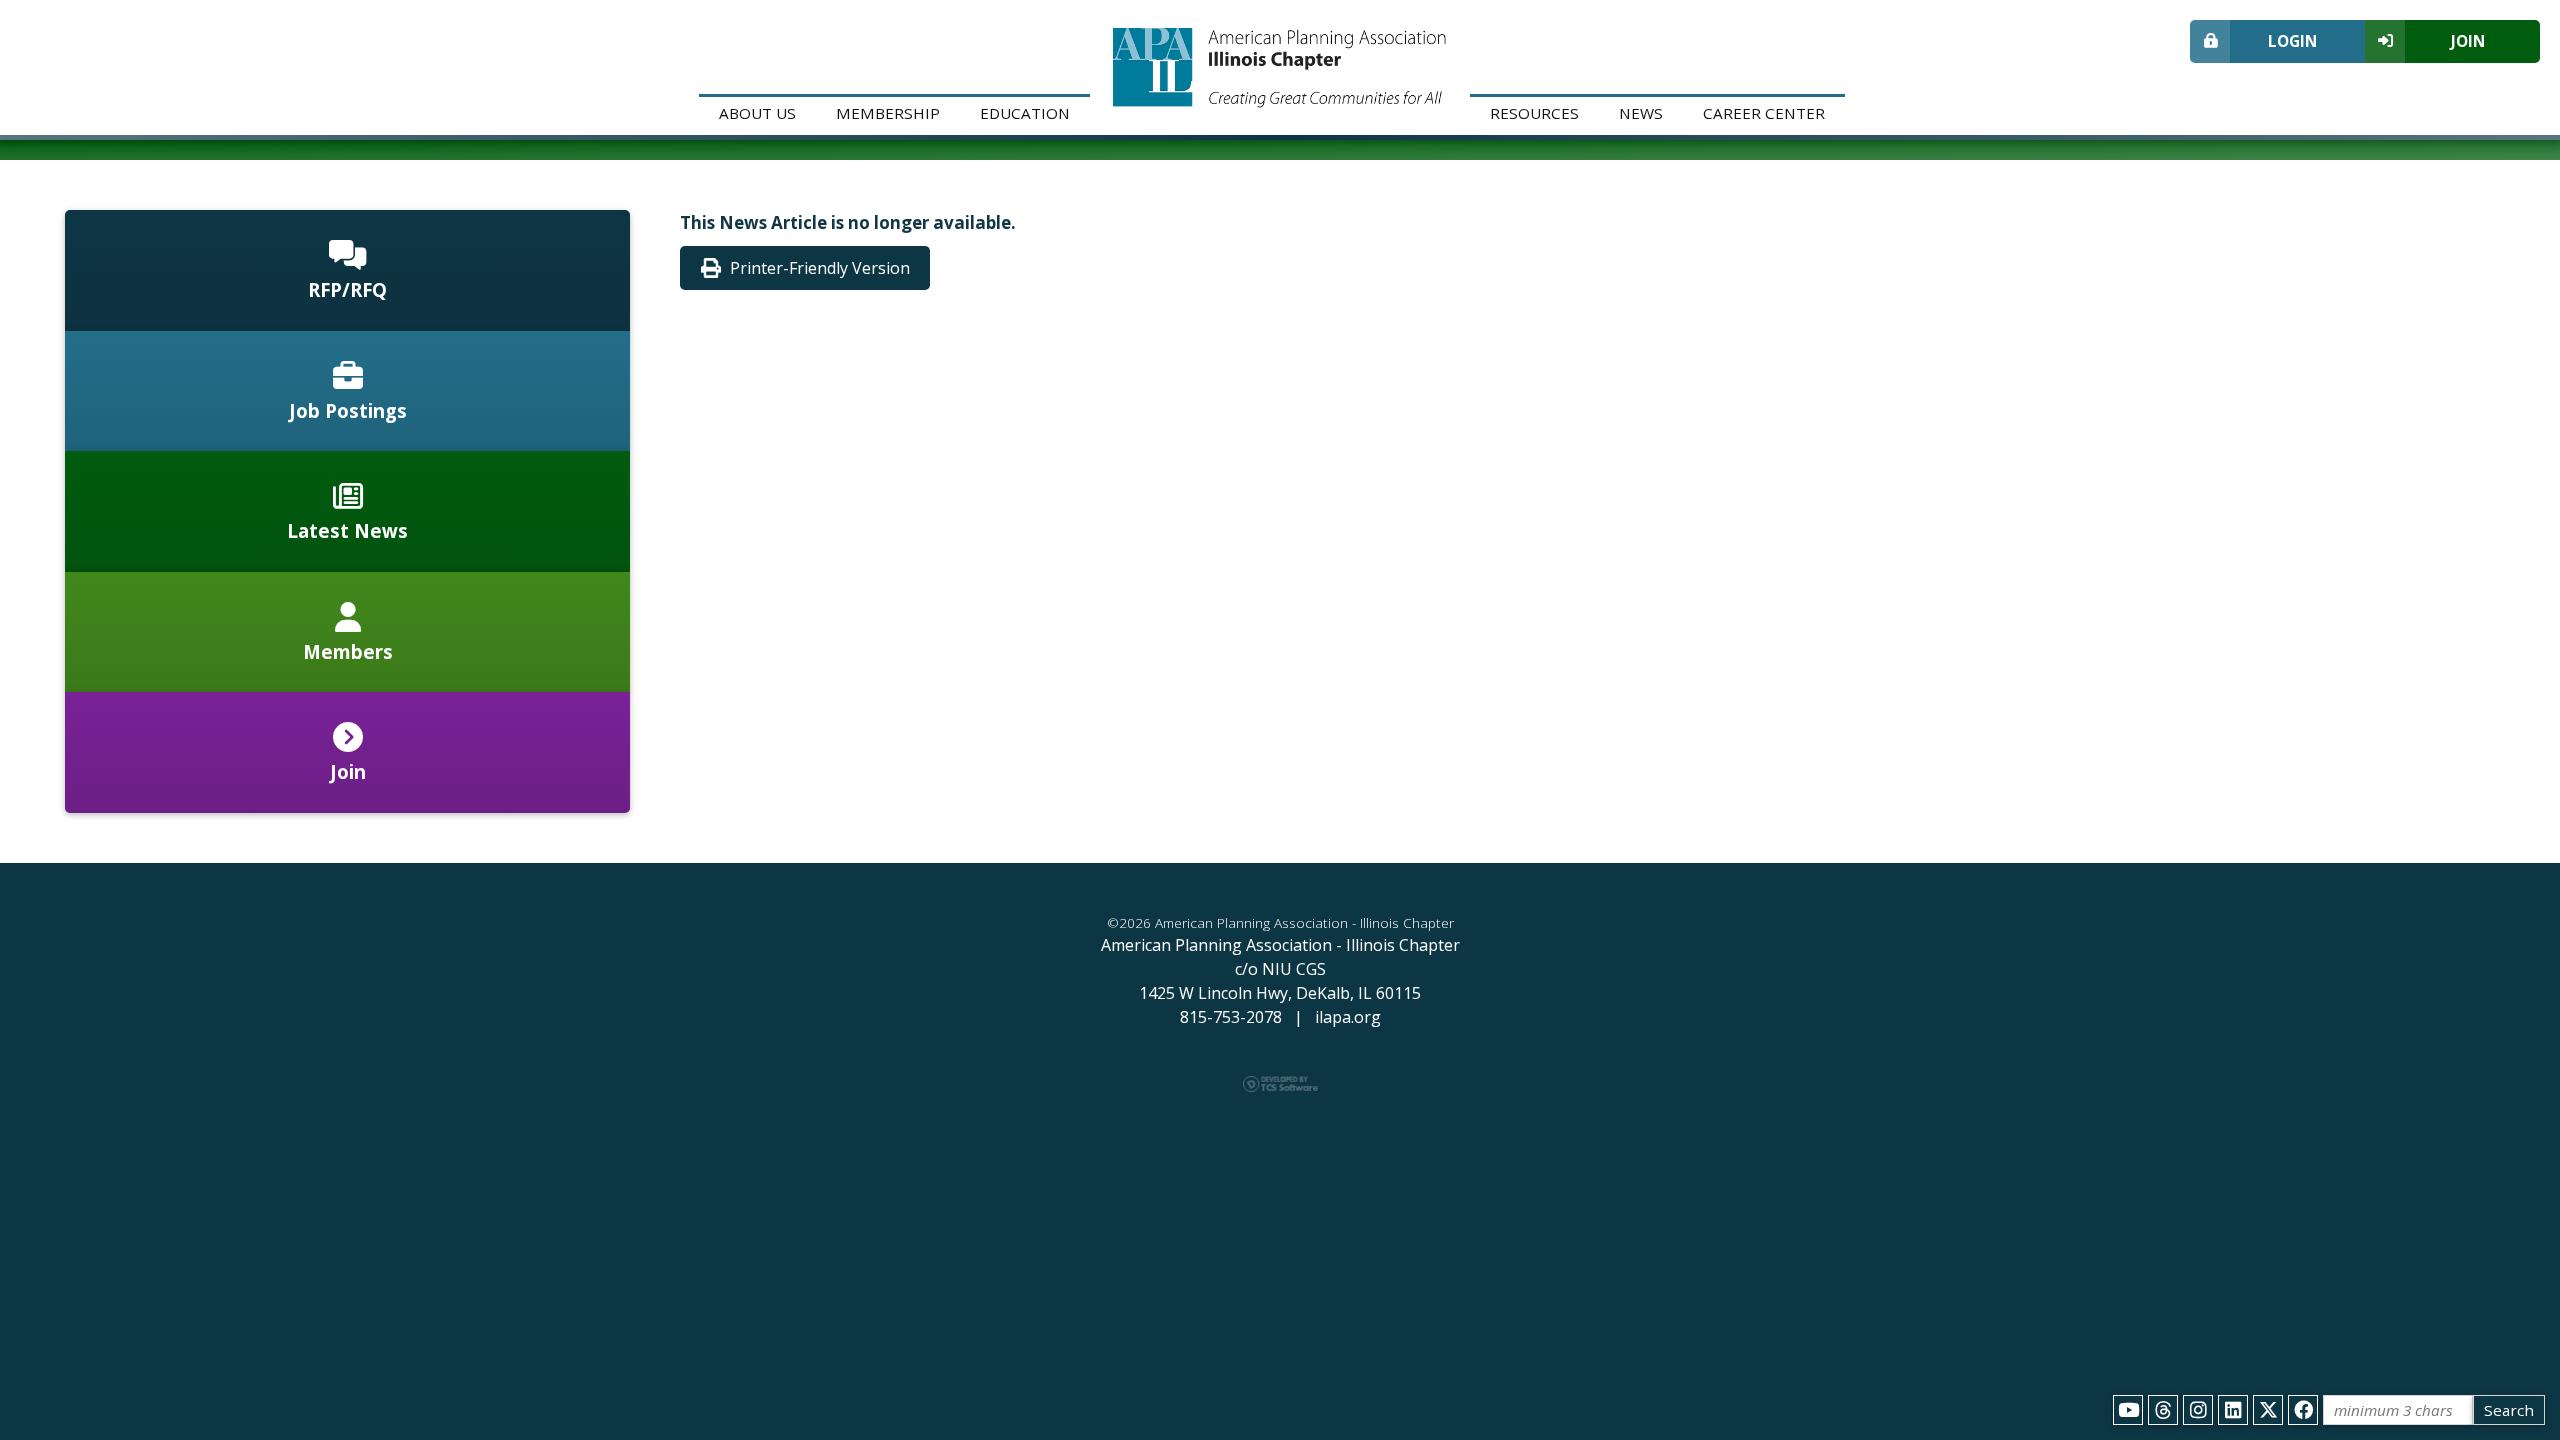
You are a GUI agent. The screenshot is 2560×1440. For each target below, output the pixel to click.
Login (2292, 41)
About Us (757, 113)
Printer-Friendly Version (820, 268)
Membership (888, 113)
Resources (1534, 113)
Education (1025, 113)
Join (2468, 41)
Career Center (1764, 113)
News (1641, 113)
